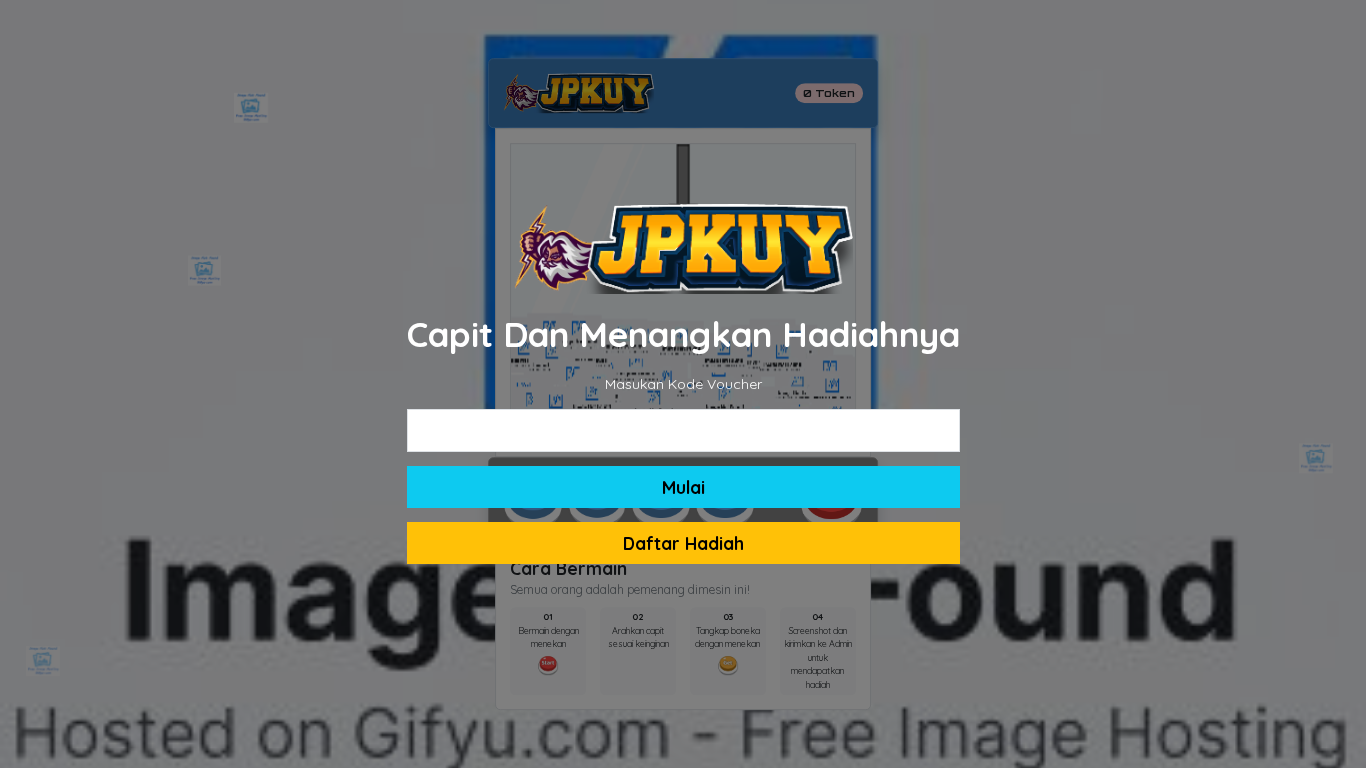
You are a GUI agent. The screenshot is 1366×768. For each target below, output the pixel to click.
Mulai (683, 487)
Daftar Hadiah (683, 543)
